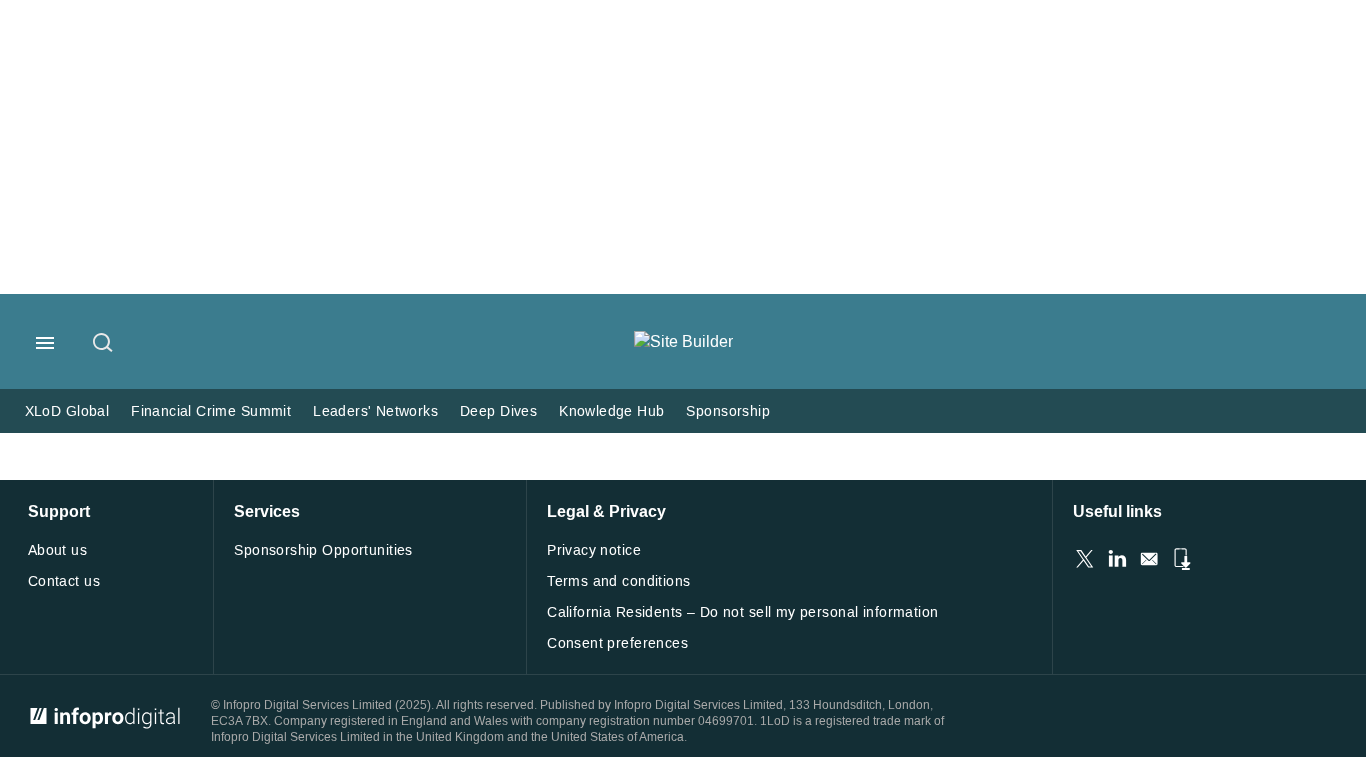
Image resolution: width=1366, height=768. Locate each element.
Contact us (64, 581)
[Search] (104, 344)
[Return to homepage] (683, 341)
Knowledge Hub (611, 411)
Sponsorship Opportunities (323, 550)
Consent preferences (617, 643)
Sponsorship (728, 411)
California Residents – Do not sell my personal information (742, 612)
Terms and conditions (618, 581)
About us (57, 550)
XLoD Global (67, 411)
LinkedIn (1117, 559)
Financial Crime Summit (211, 411)
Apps (1181, 559)
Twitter (1085, 559)
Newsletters (1149, 559)
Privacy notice (594, 550)
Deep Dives (498, 411)
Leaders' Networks (375, 411)
